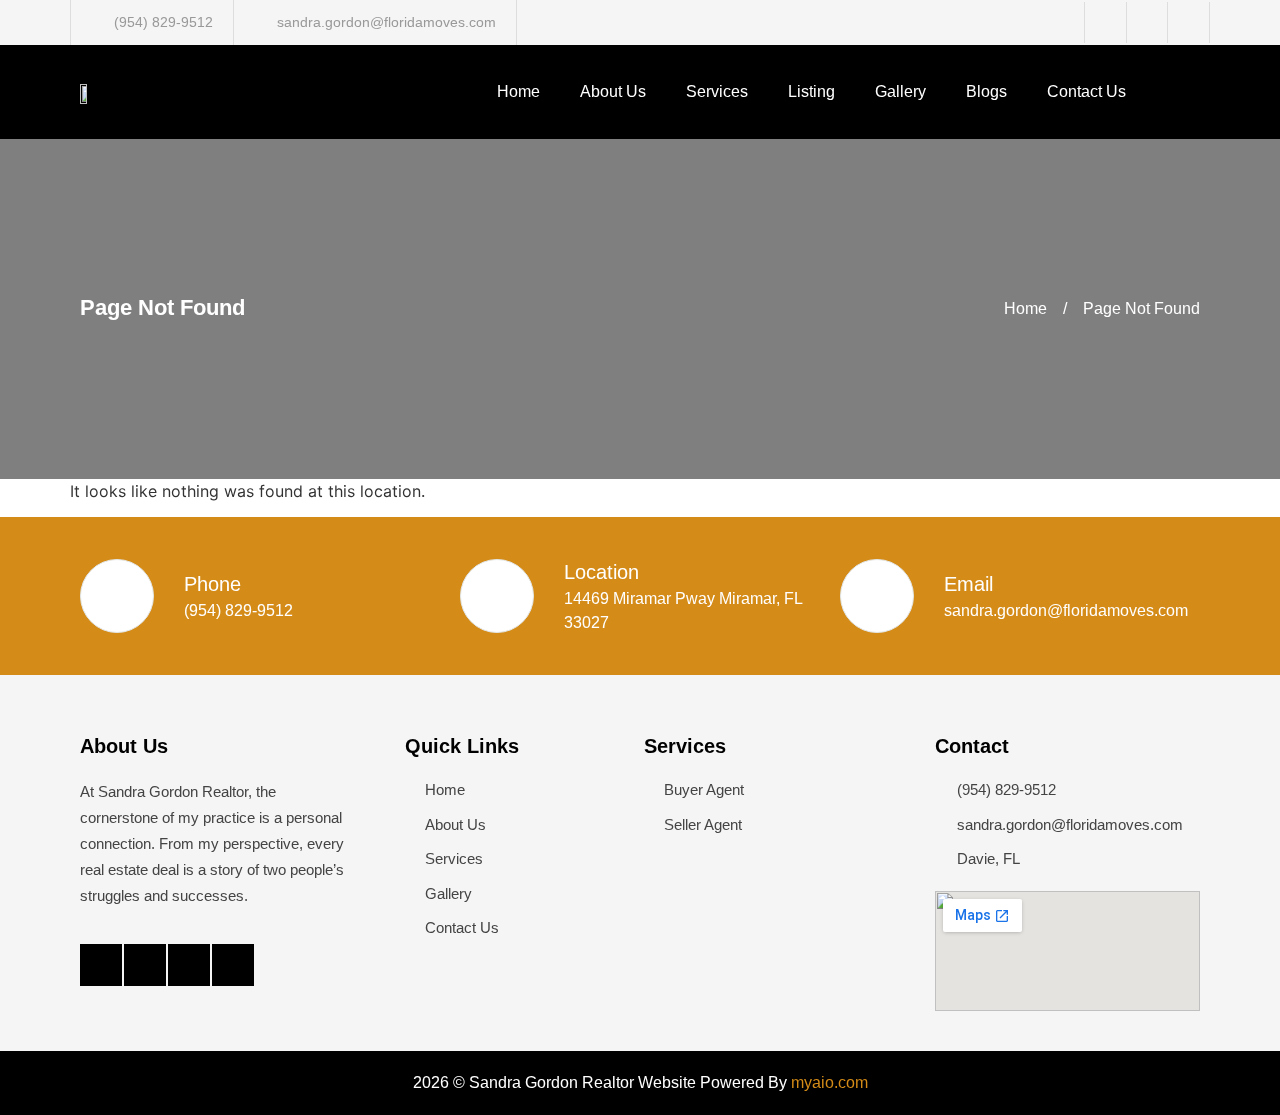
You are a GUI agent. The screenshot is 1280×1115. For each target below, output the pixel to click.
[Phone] (117, 596)
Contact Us (1086, 91)
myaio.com (829, 1082)
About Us (613, 91)
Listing (811, 91)
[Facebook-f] (101, 965)
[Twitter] (145, 965)
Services (717, 91)
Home (518, 91)
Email (968, 584)
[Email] (877, 596)
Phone (212, 584)
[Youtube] (233, 965)
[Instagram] (189, 965)
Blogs (986, 91)
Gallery (900, 91)
